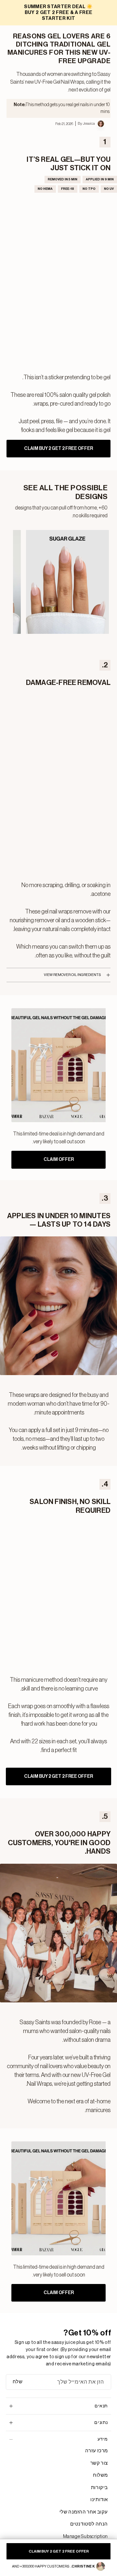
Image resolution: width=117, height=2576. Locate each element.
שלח (18, 2382)
